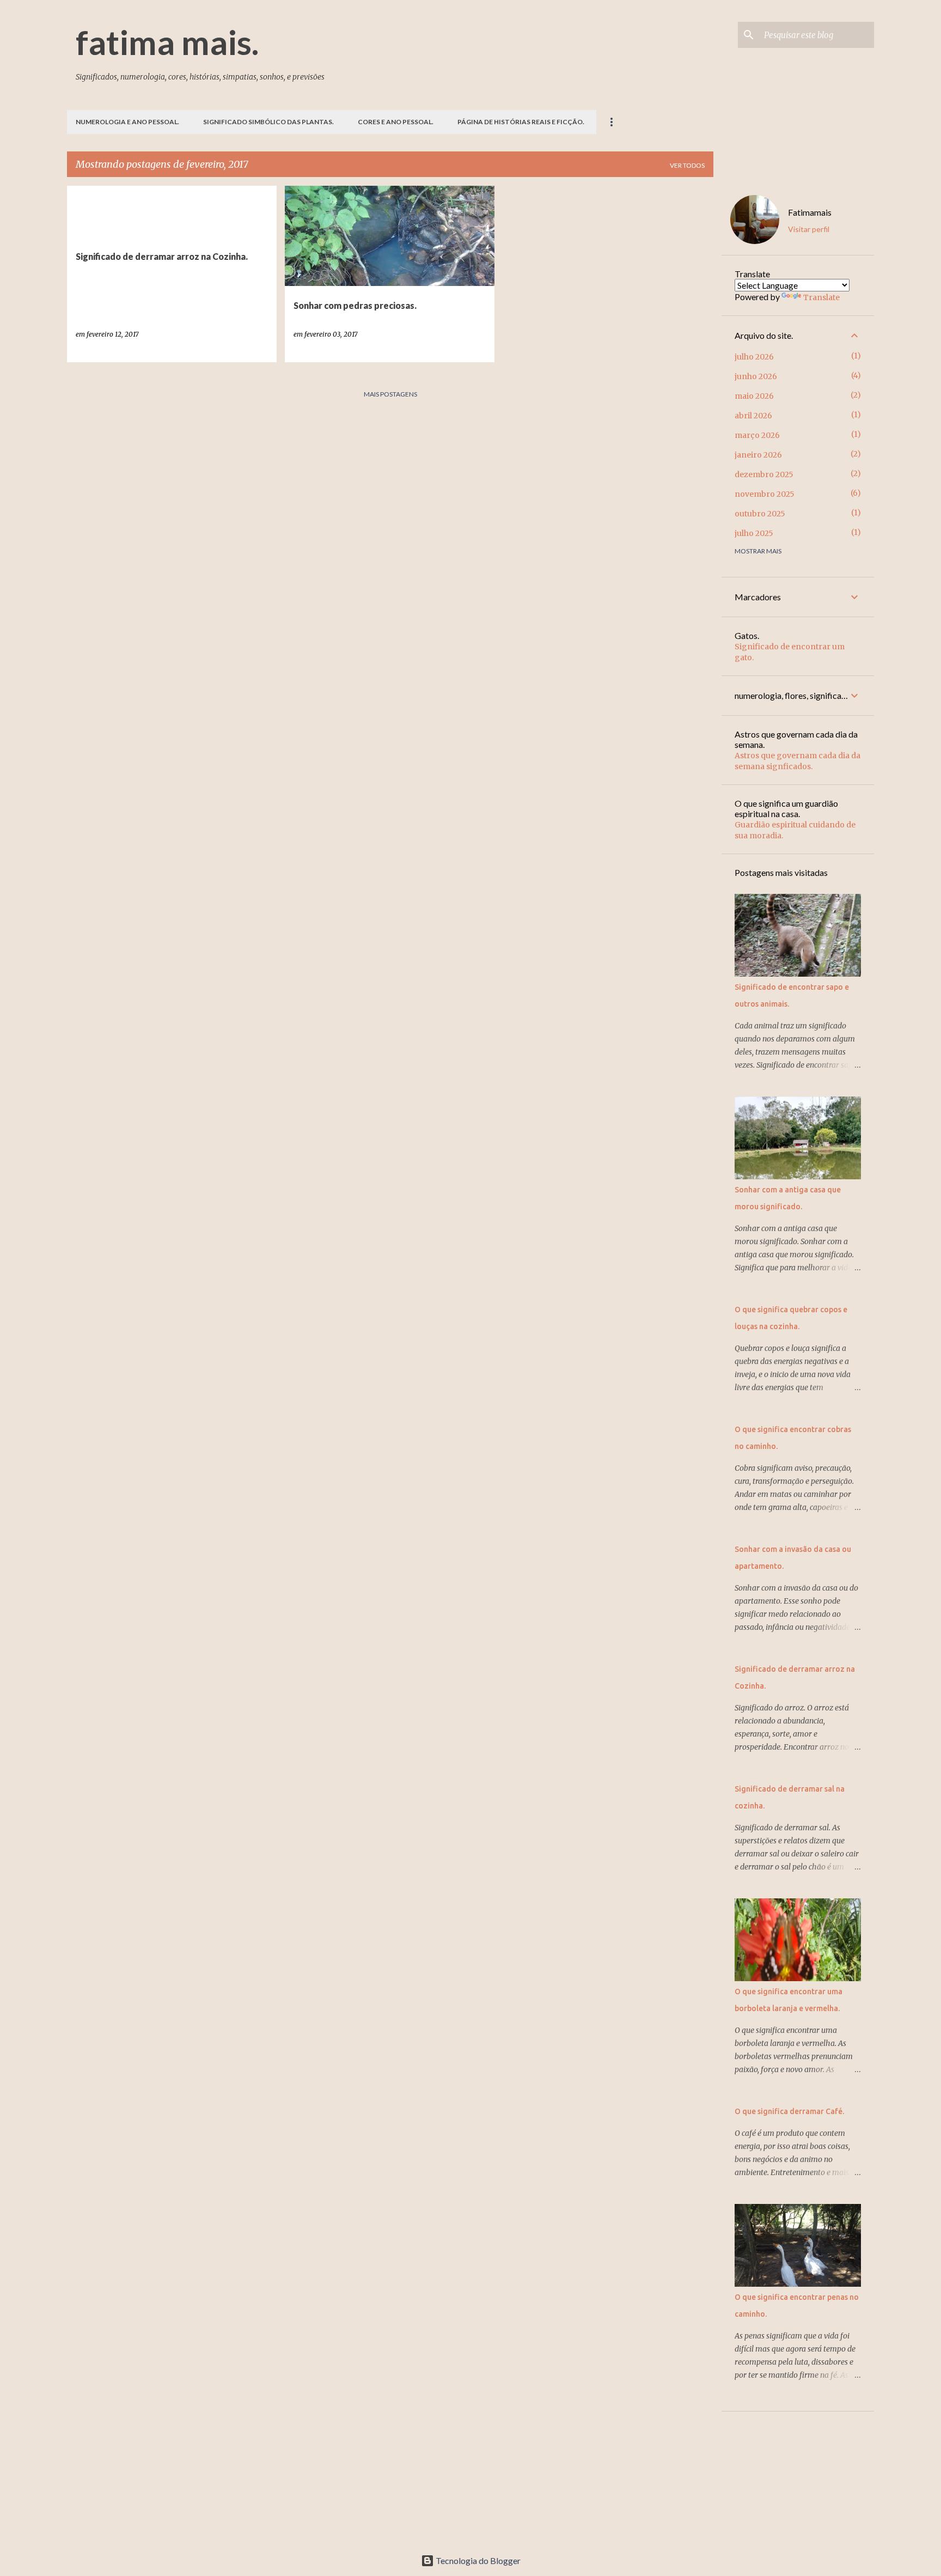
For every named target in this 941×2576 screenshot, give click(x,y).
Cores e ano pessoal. (396, 122)
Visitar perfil (809, 229)
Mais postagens (390, 394)
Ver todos (687, 165)
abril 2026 (753, 416)
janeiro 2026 (758, 455)
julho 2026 (754, 357)
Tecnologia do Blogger (477, 2560)
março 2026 (757, 435)
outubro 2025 (760, 514)
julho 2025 (754, 533)
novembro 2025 (765, 494)
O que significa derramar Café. (789, 2111)
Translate (821, 297)
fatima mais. (167, 42)
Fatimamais (810, 212)
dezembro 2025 (764, 474)
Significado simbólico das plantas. (268, 122)
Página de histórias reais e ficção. (521, 122)
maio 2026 (754, 396)
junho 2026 (756, 376)
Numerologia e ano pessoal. (127, 122)
